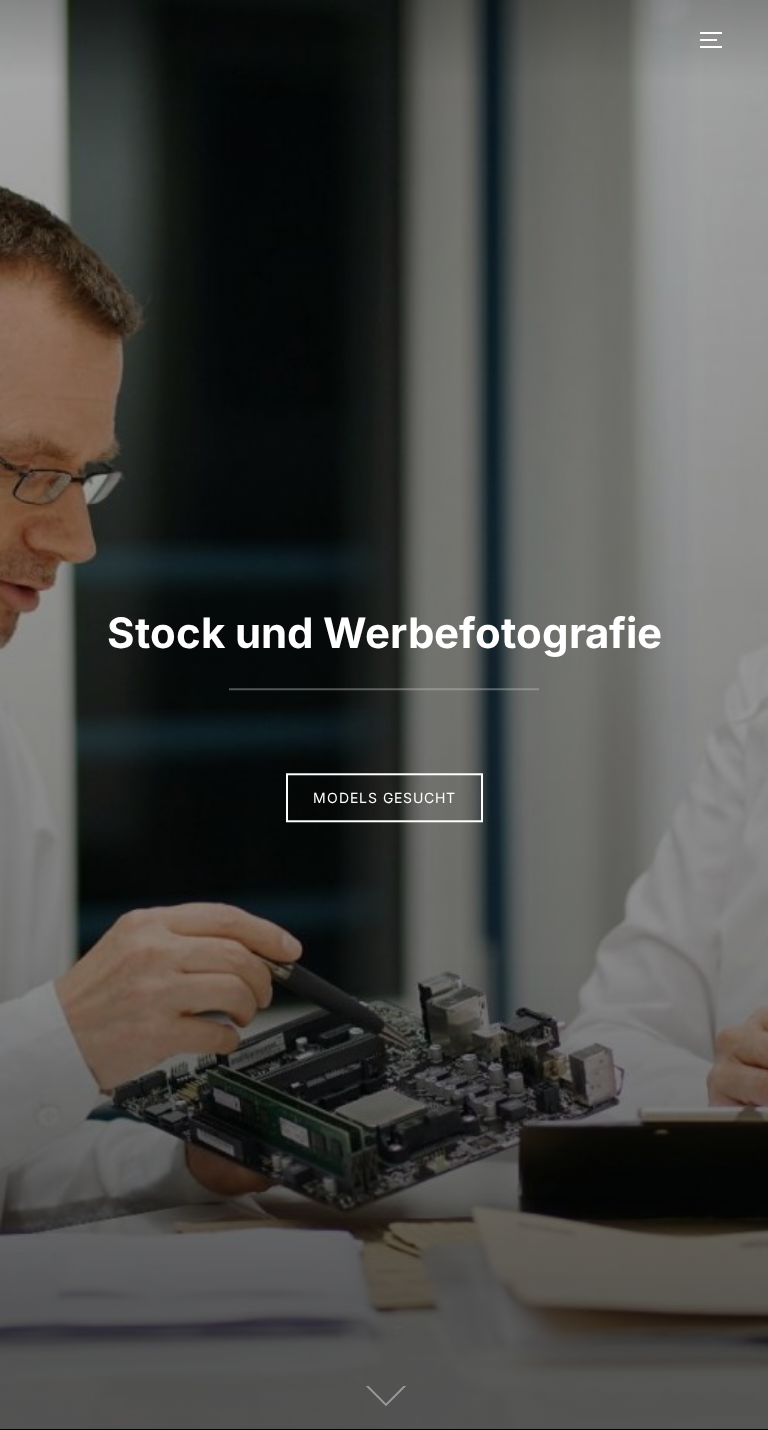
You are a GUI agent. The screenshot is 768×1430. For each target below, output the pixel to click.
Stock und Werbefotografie (384, 632)
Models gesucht (384, 798)
